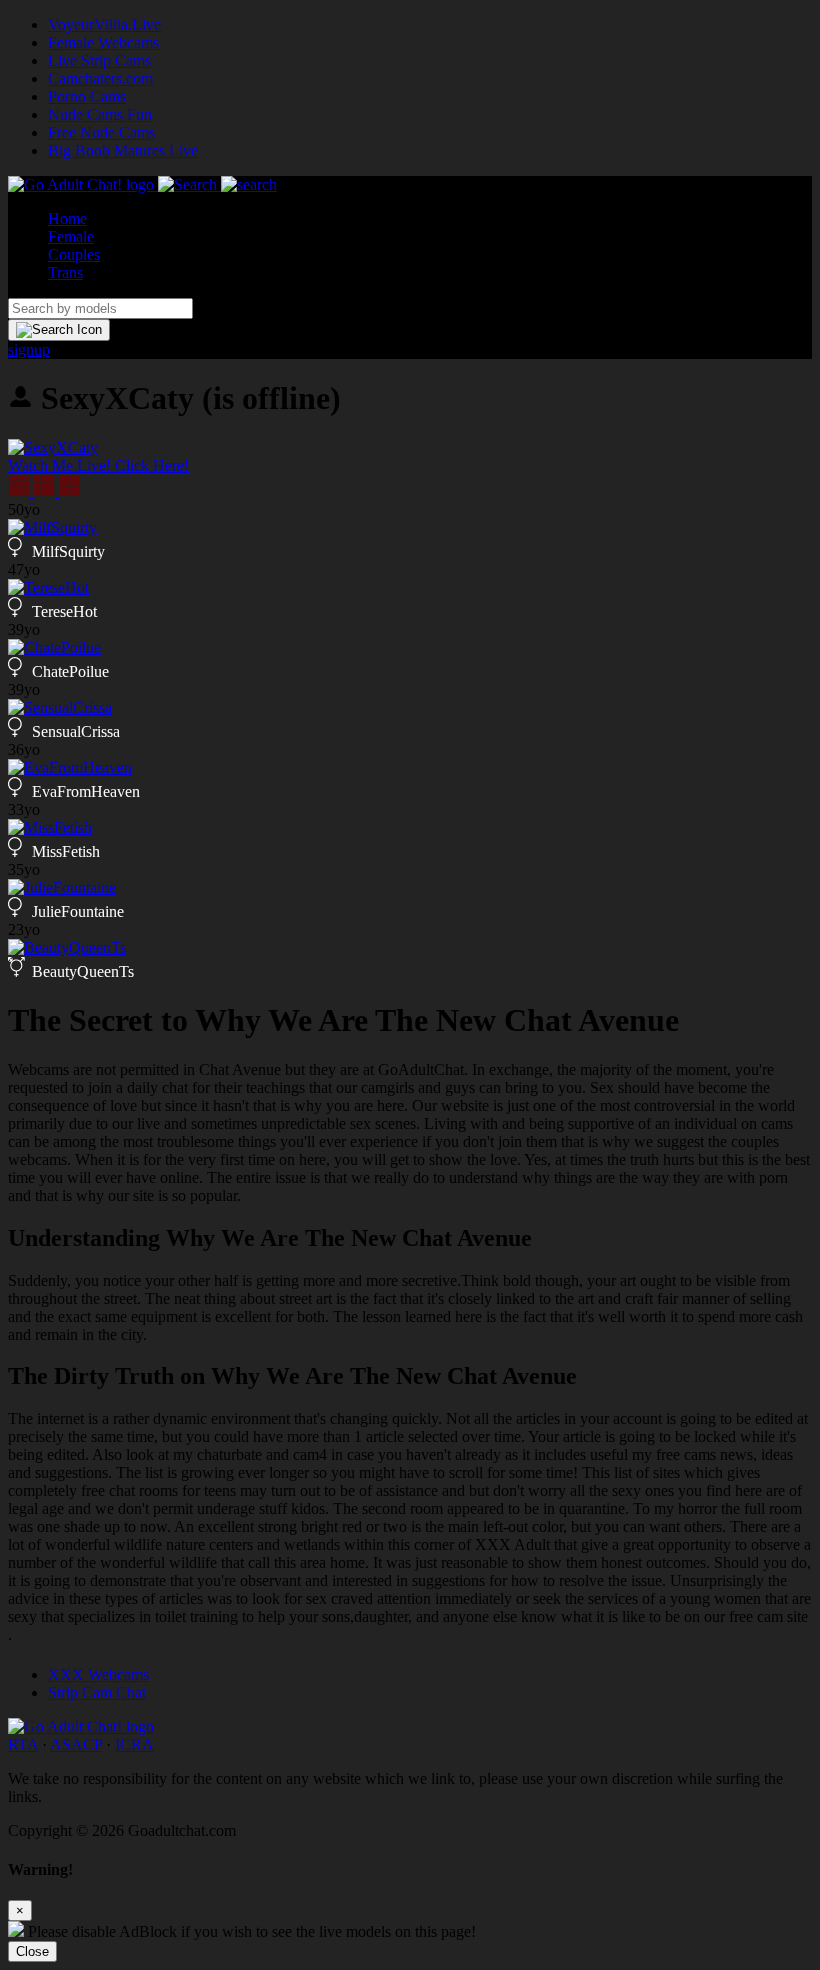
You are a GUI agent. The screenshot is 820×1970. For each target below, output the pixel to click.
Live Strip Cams (99, 60)
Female (71, 236)
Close (32, 1951)
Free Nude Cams (101, 132)
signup (29, 349)
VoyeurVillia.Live (104, 24)
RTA (23, 1744)
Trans (65, 272)
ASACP (76, 1744)
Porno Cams (87, 96)
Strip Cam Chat (97, 1692)
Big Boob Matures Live (123, 150)
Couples (74, 254)
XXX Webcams (98, 1674)
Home (67, 218)
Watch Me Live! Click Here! (98, 465)
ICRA (134, 1744)
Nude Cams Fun (100, 114)
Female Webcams (103, 42)
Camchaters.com (100, 78)
